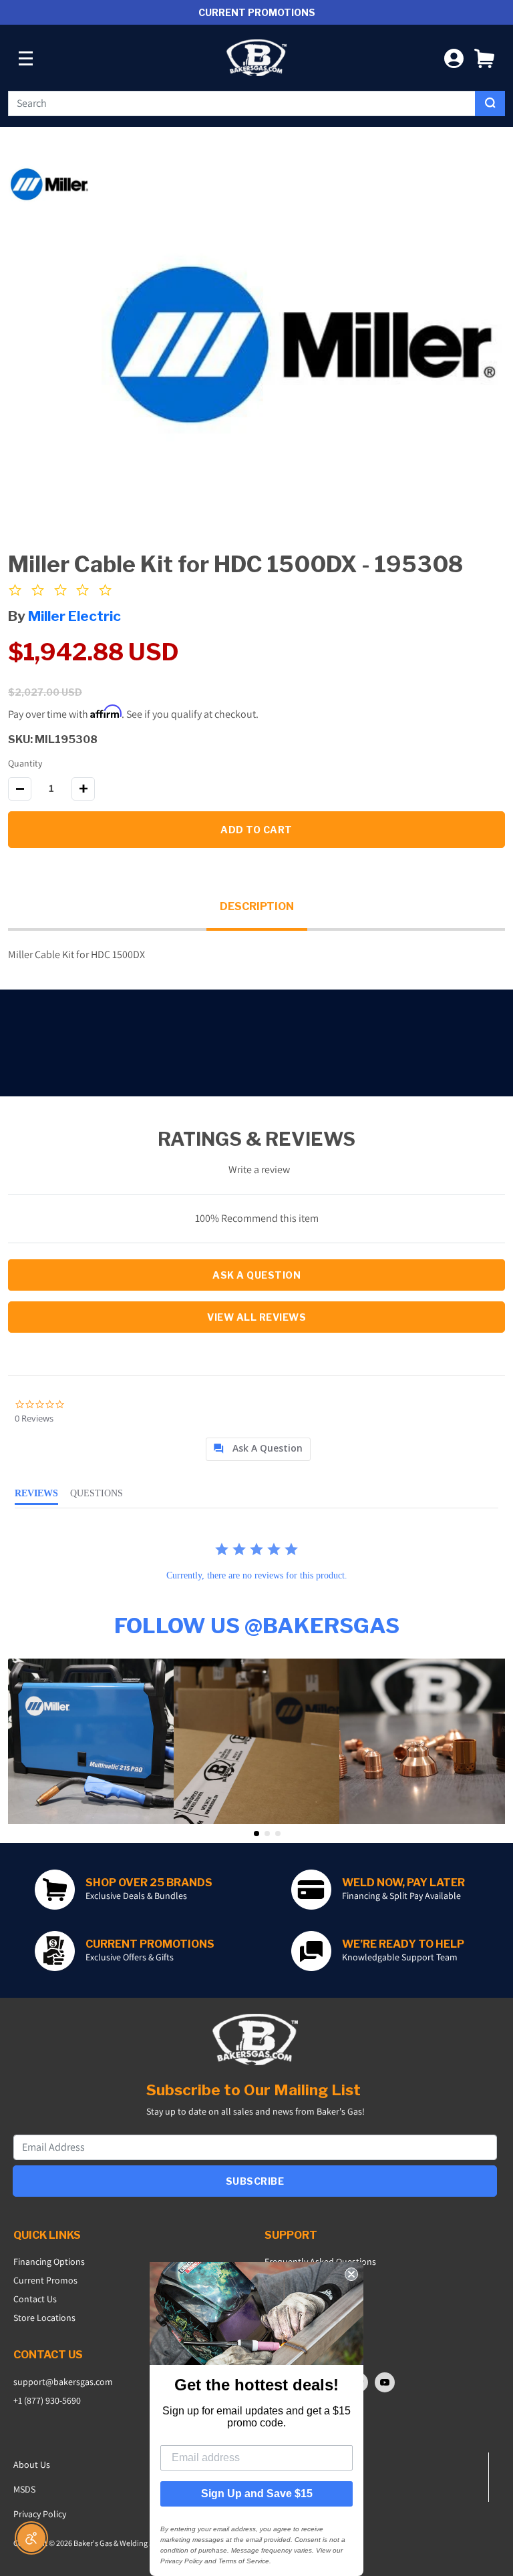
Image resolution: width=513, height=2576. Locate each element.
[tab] (258, 1449)
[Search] (490, 103)
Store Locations (44, 2318)
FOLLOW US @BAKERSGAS (257, 1626)
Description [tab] (257, 906)
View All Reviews (256, 1317)
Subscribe (255, 2181)
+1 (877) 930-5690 (47, 2400)
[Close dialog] (351, 2274)
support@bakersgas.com (63, 2382)
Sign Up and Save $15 (257, 2494)
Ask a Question (256, 1275)
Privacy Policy (40, 2514)
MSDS (24, 2489)
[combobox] (242, 103)
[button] (484, 58)
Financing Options (49, 2262)
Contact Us (35, 2299)
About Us (32, 2464)
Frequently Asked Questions (320, 2262)
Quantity (25, 763)
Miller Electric (74, 616)
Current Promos (45, 2280)
